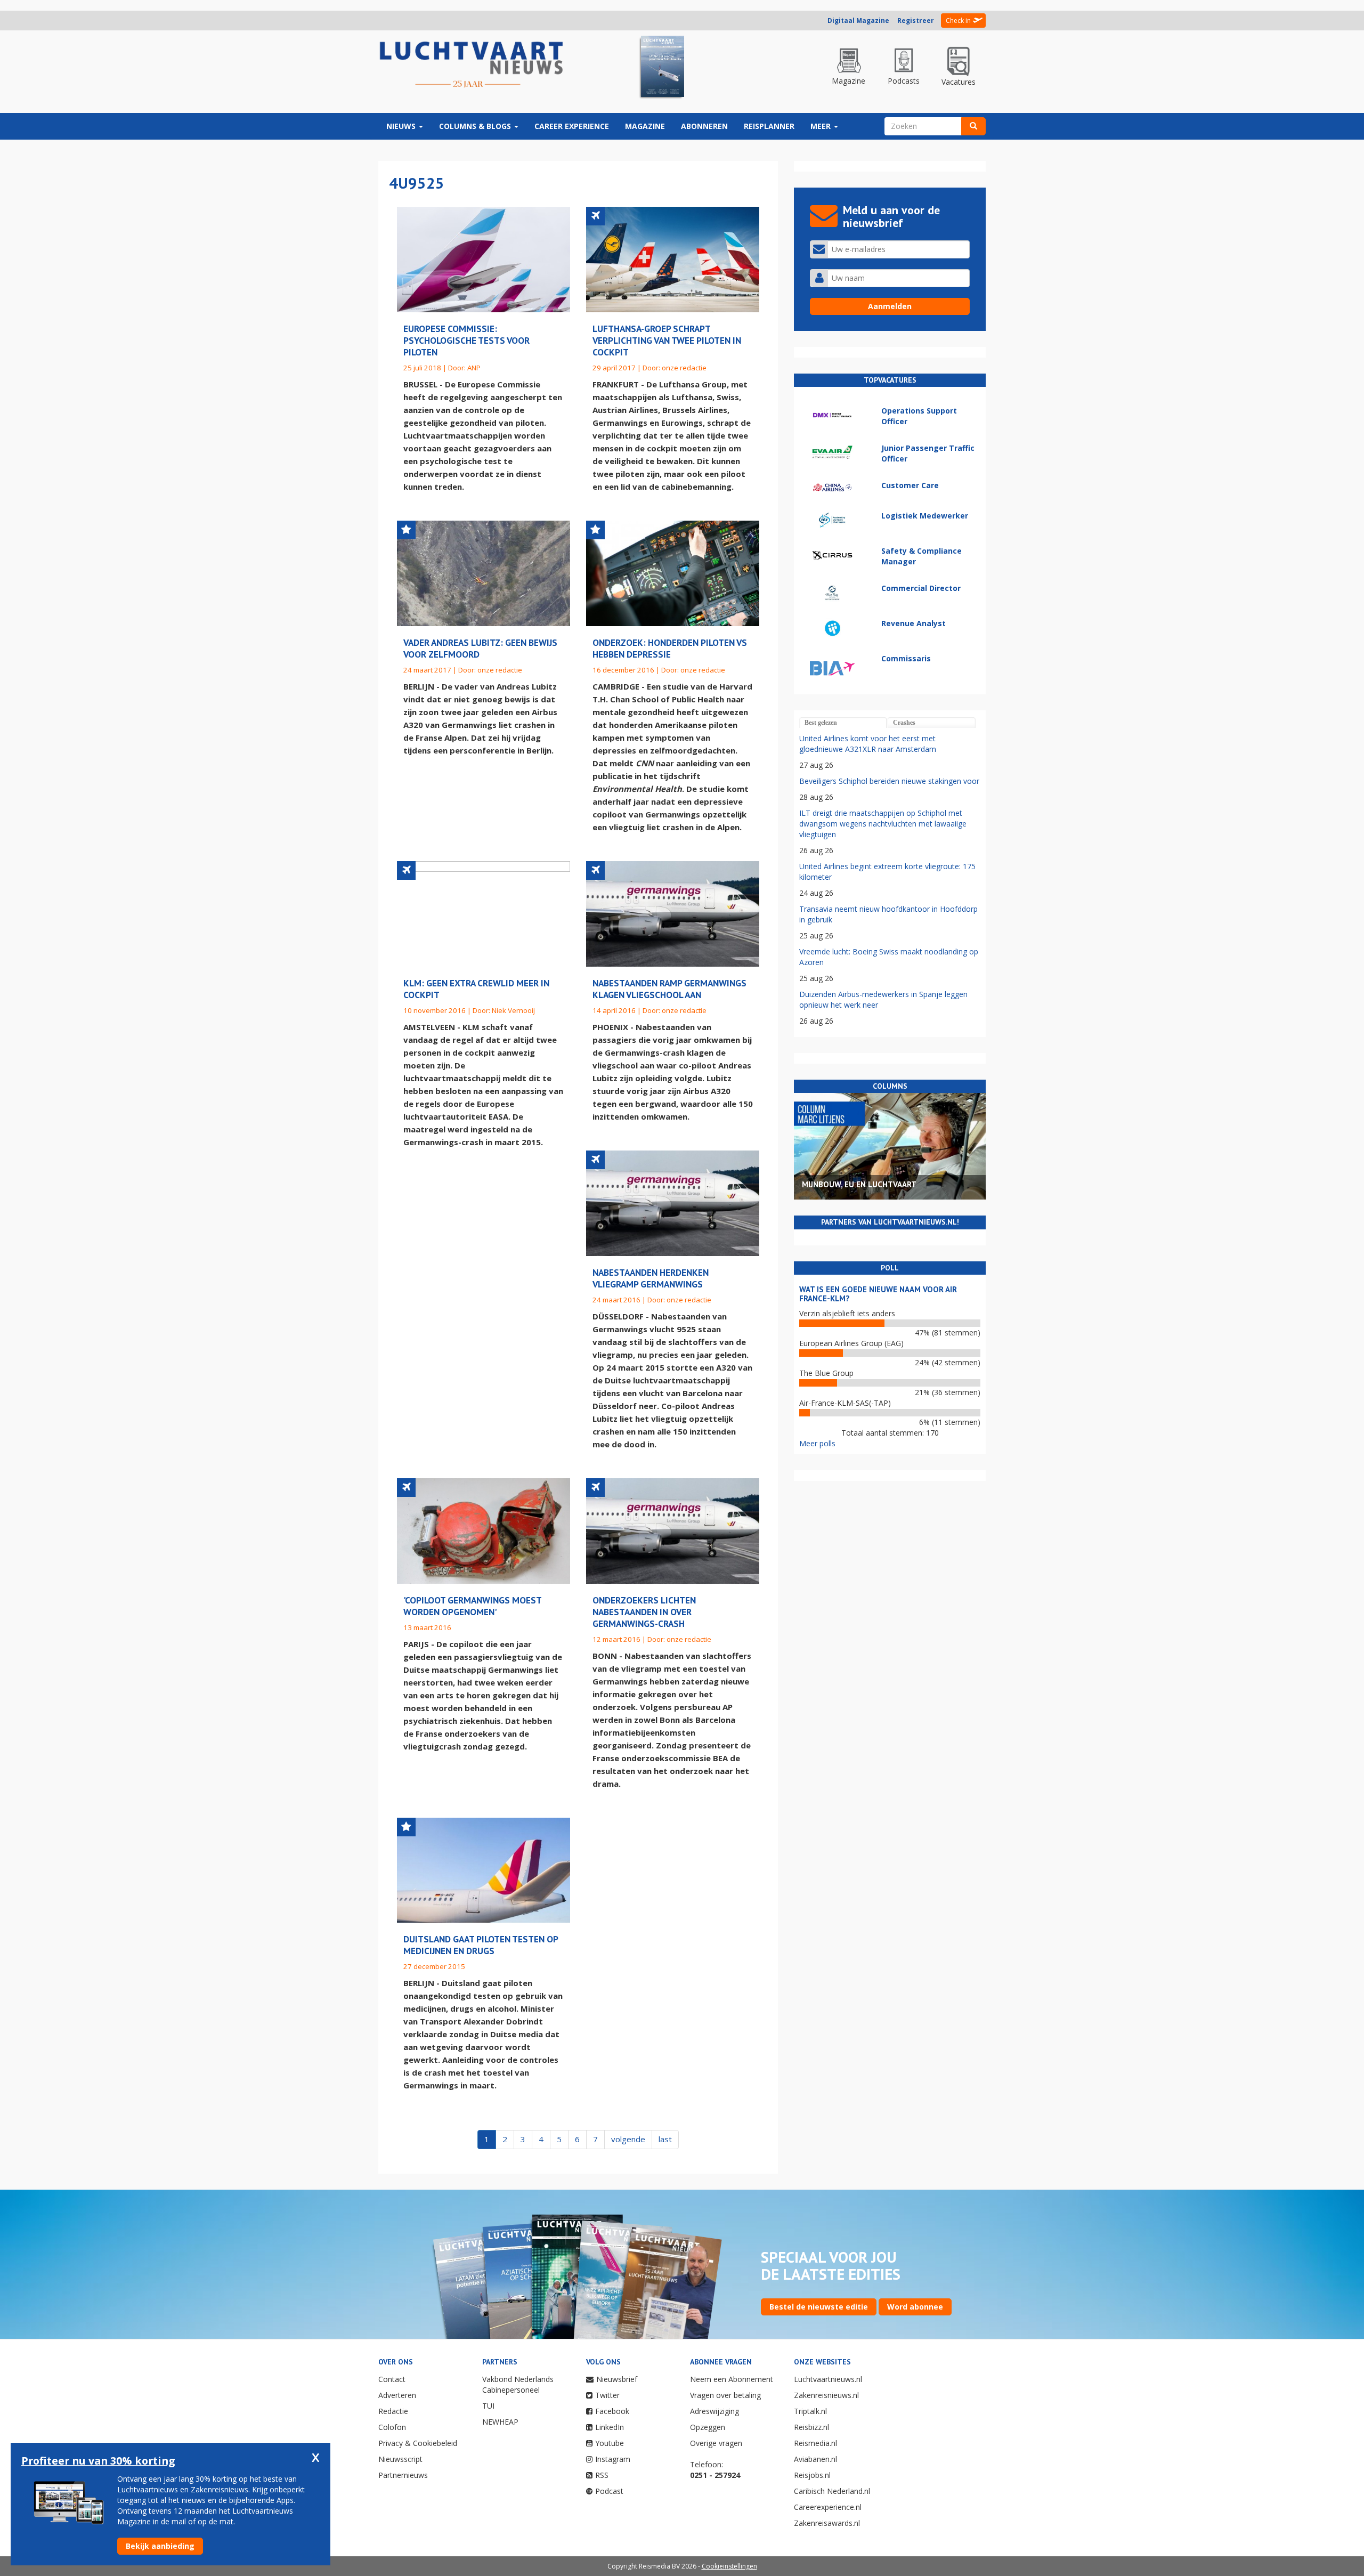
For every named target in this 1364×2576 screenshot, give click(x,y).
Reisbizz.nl (811, 2427)
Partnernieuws (403, 2475)
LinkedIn (610, 2427)
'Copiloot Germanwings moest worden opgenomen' (472, 1606)
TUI (488, 2406)
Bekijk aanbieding (160, 2546)
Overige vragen (716, 2443)
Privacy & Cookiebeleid (418, 2443)
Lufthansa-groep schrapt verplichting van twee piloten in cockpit (667, 340)
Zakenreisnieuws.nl (826, 2395)
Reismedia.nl (815, 2443)
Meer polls (817, 1443)
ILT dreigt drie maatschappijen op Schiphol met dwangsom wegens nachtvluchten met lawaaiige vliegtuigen (883, 824)
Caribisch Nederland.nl (832, 2491)
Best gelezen (821, 723)
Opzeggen (708, 2427)
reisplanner (769, 126)
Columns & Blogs (476, 126)
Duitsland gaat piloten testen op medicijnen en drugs (481, 1945)
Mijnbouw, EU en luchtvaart (859, 1184)
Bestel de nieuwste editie (819, 2307)
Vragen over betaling (725, 2395)
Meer (822, 126)
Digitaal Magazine (858, 21)
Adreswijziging (715, 2411)
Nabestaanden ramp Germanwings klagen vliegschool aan (669, 989)
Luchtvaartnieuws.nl (828, 2379)
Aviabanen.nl (815, 2459)
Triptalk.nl (810, 2411)
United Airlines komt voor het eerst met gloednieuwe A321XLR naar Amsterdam (868, 744)
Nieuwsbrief (617, 2379)
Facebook (612, 2411)
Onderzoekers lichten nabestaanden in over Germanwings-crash (644, 1612)
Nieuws (402, 126)
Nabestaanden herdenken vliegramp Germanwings (651, 1278)
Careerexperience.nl (828, 2507)
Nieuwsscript (400, 2459)
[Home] (472, 65)
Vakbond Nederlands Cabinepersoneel (518, 2384)
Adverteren (397, 2395)
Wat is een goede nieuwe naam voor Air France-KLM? (878, 1294)
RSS (602, 2475)
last (665, 2139)
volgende (628, 2139)
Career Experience (572, 126)
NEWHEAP (500, 2422)
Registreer (916, 21)
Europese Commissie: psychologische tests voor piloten (466, 340)
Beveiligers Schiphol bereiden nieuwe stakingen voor (889, 781)
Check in (958, 21)
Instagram (613, 2459)
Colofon (392, 2427)
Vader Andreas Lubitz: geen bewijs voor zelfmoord (480, 648)
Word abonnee (915, 2307)
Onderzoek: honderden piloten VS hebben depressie (670, 648)
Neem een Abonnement (732, 2379)
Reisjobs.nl (812, 2475)
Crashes (904, 723)
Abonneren (704, 126)
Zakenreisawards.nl (827, 2523)
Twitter (607, 2395)
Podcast (609, 2491)
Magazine (645, 126)
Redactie (393, 2411)
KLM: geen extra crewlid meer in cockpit (476, 989)
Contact (392, 2379)
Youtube (610, 2443)
